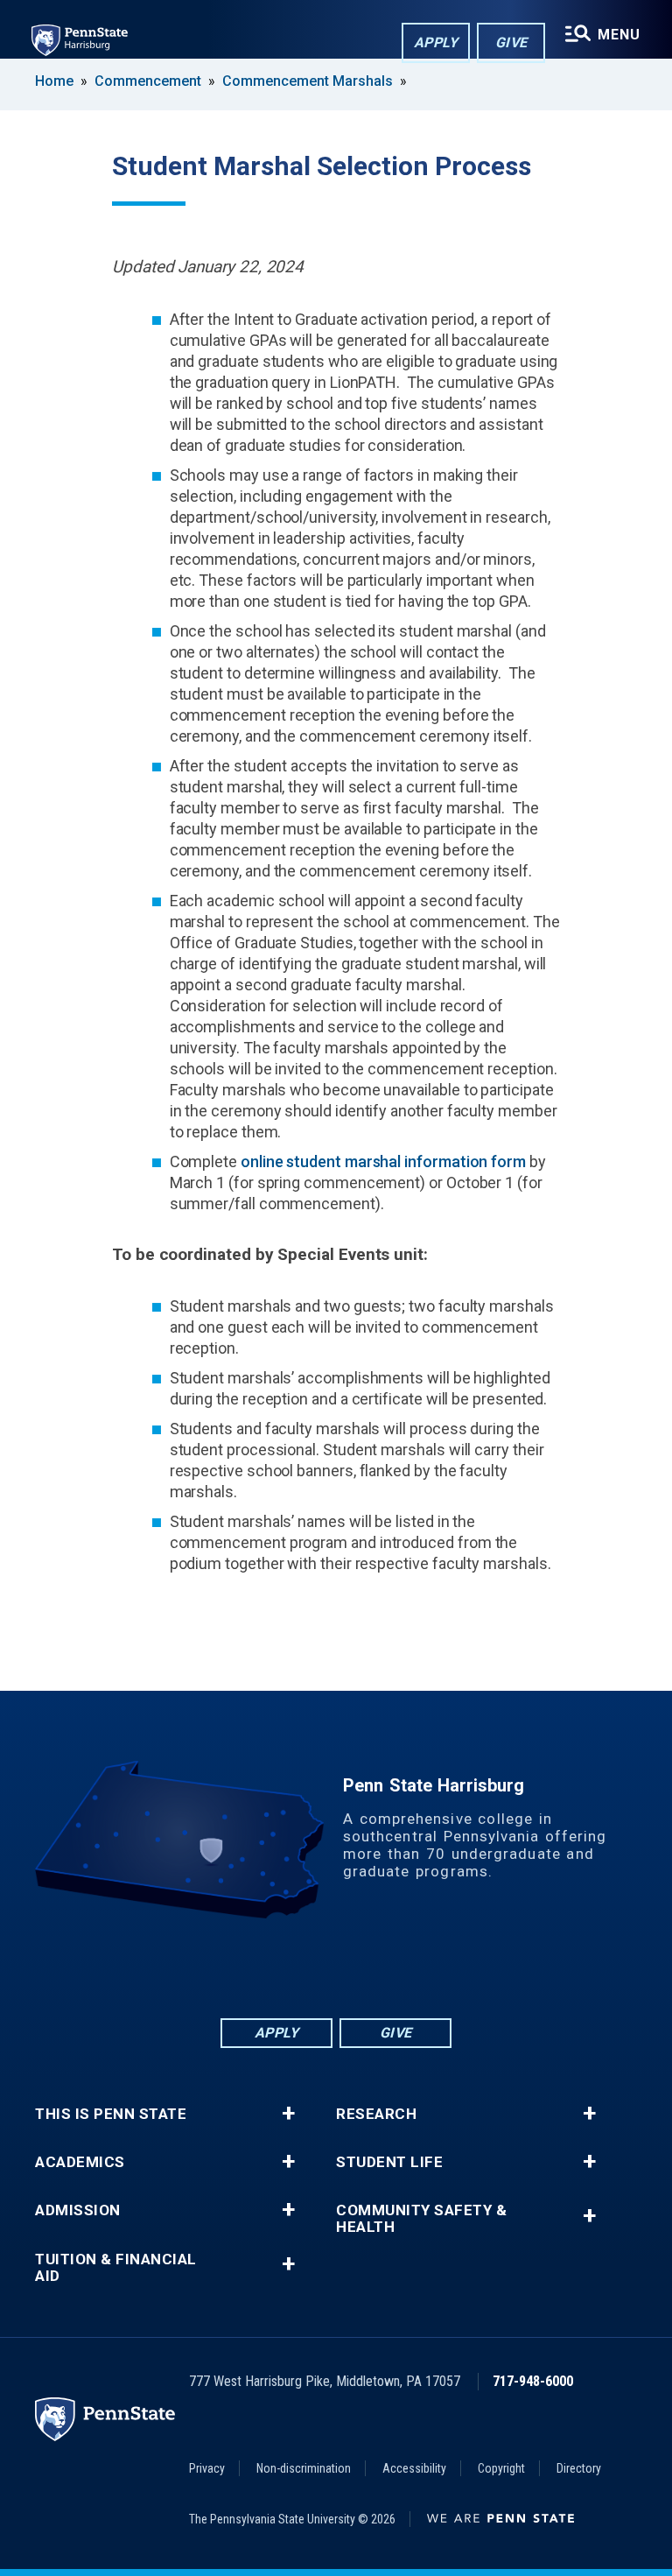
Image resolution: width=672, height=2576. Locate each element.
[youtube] (381, 1967)
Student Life (389, 2162)
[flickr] (336, 1967)
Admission (78, 2210)
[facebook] (245, 1967)
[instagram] (427, 1967)
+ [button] (288, 2114)
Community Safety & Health (421, 2219)
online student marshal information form (383, 1161)
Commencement (148, 81)
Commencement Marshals (308, 81)
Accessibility (414, 2468)
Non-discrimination (304, 2468)
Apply (436, 42)
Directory (579, 2468)
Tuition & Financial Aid (116, 2268)
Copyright (501, 2468)
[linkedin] (290, 1967)
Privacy (207, 2468)
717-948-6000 (533, 2381)
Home (54, 81)
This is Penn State (111, 2114)
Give (511, 42)
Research (376, 2114)
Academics (80, 2162)
